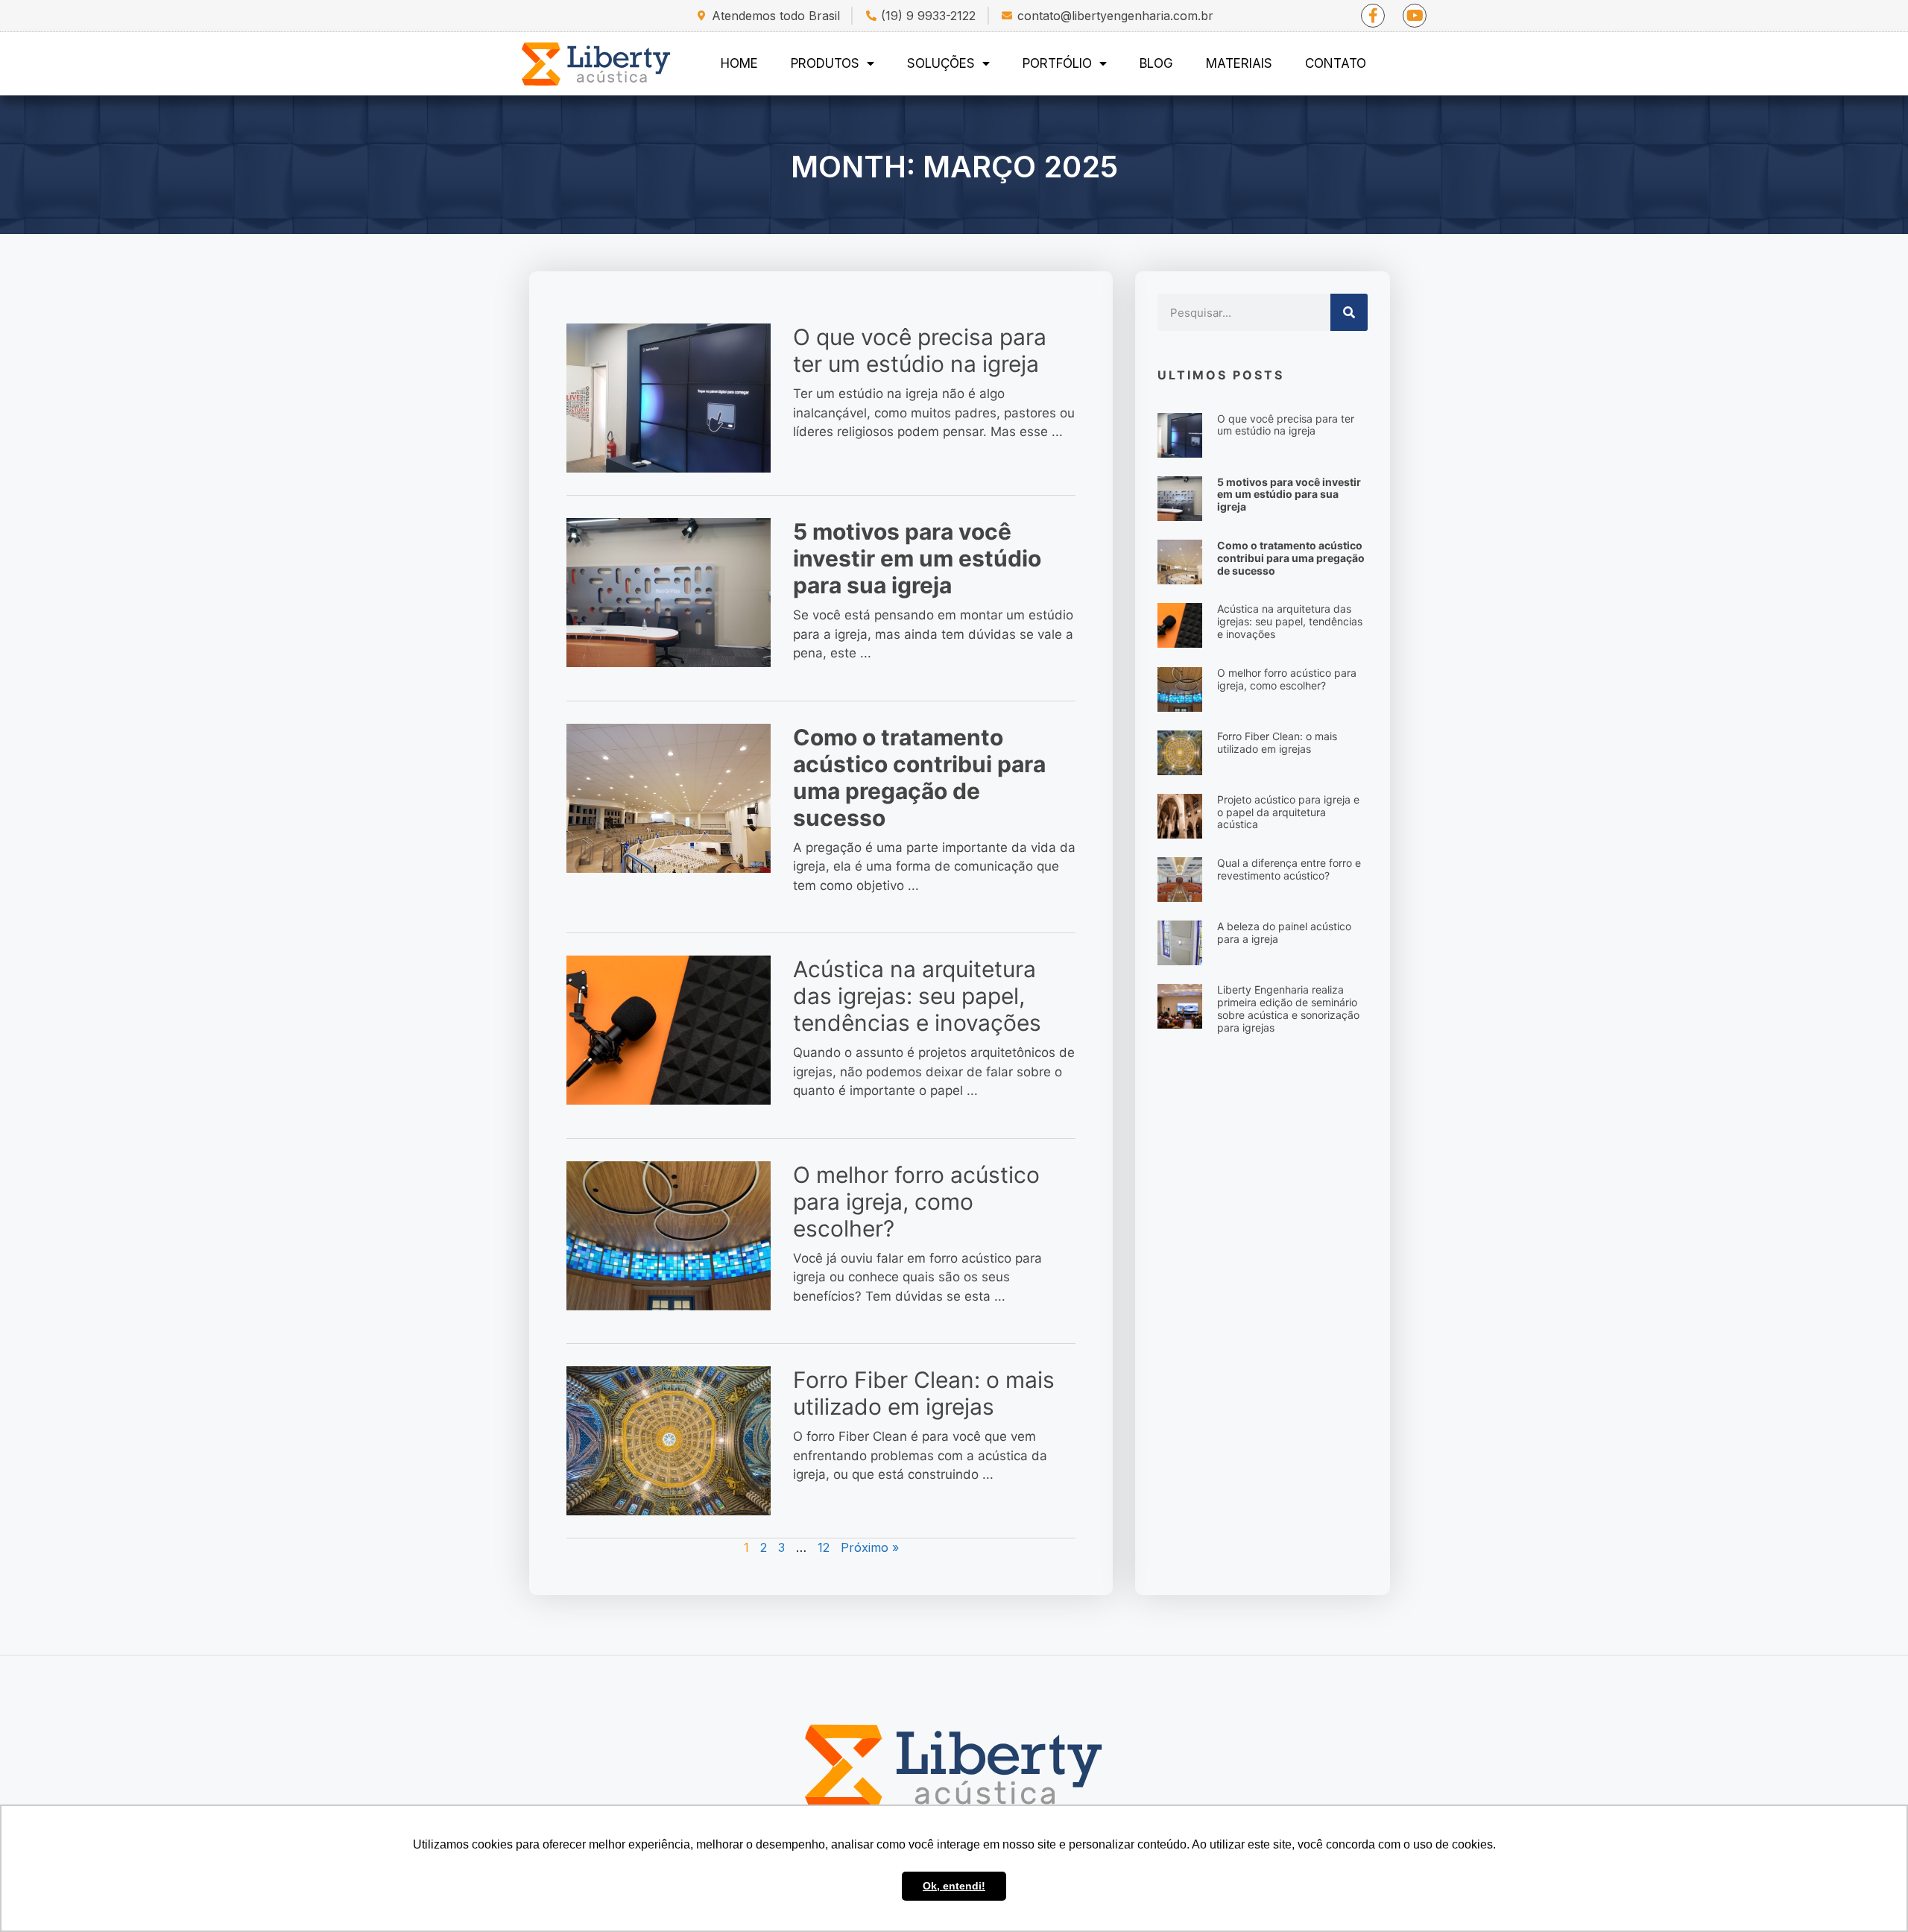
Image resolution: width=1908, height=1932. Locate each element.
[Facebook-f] (1373, 16)
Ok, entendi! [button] (954, 1886)
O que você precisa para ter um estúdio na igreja (920, 350)
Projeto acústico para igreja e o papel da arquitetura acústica (1288, 812)
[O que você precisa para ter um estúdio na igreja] (669, 397)
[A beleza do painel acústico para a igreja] (1180, 942)
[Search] (1349, 312)
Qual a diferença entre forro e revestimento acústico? (1289, 869)
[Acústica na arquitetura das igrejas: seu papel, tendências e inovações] (669, 1029)
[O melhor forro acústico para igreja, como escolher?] (669, 1235)
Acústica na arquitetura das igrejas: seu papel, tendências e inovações (917, 996)
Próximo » (870, 1547)
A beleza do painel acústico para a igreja (1284, 932)
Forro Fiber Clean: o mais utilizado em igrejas (924, 1393)
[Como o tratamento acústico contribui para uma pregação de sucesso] (669, 798)
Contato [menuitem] (1336, 63)
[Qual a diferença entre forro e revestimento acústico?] (1180, 879)
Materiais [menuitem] (1239, 63)
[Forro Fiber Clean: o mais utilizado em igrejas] (669, 1440)
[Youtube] (1415, 16)
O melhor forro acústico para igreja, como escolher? (916, 1202)
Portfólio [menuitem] (1057, 63)
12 (824, 1547)
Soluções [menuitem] (941, 63)
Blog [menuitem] (1156, 63)
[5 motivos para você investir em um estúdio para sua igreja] (669, 592)
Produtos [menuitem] (825, 63)
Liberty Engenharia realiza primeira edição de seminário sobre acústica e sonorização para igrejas (1288, 1008)
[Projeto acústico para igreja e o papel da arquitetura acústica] (1180, 815)
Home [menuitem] (739, 63)
